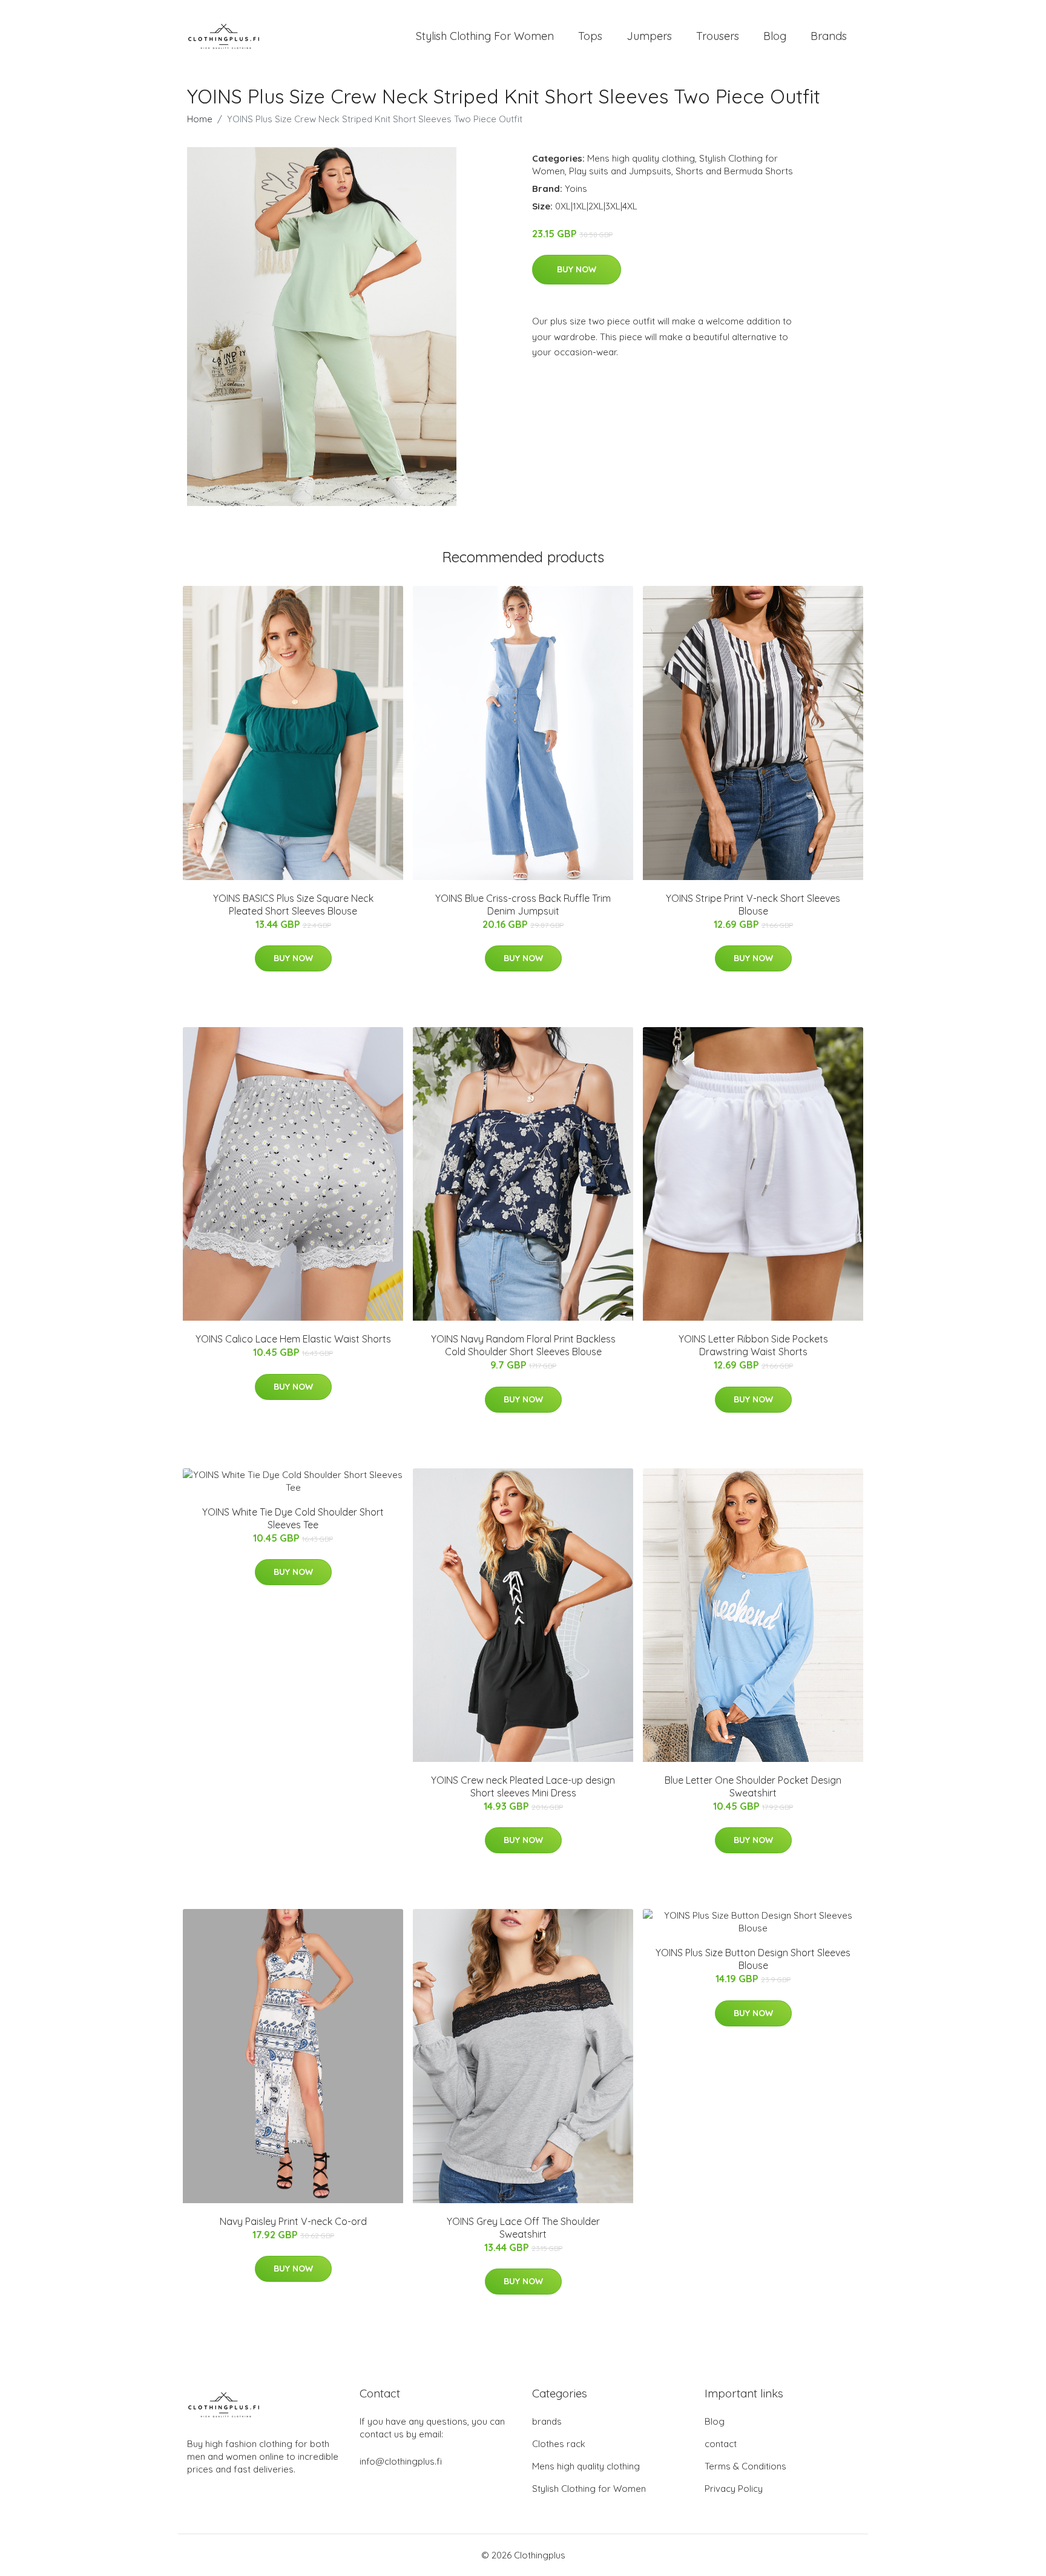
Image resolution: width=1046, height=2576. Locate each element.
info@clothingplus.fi (401, 2461)
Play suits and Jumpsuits (620, 171)
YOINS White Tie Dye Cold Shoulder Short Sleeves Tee (293, 1518)
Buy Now (577, 269)
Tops (590, 36)
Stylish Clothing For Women (485, 36)
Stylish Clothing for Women (589, 2489)
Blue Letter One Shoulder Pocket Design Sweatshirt (753, 1786)
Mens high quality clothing (641, 158)
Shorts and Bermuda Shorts (734, 171)
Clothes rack (559, 2444)
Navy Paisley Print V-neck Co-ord (293, 2221)
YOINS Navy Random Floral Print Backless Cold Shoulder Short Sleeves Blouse (523, 1345)
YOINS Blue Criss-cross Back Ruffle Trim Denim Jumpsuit (523, 905)
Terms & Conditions (745, 2466)
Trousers (718, 36)
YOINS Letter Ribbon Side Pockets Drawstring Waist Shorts (753, 1345)
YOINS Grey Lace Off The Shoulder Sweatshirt (523, 2228)
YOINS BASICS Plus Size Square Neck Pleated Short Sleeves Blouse (293, 905)
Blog (775, 36)
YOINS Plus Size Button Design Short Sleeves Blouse (753, 1959)
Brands (829, 36)
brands (547, 2421)
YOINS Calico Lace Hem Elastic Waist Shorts (293, 1339)
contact (721, 2444)
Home (200, 119)
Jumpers (649, 36)
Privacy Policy (734, 2489)
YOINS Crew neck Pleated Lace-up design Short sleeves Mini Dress (523, 1786)
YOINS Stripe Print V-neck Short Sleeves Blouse (753, 905)
